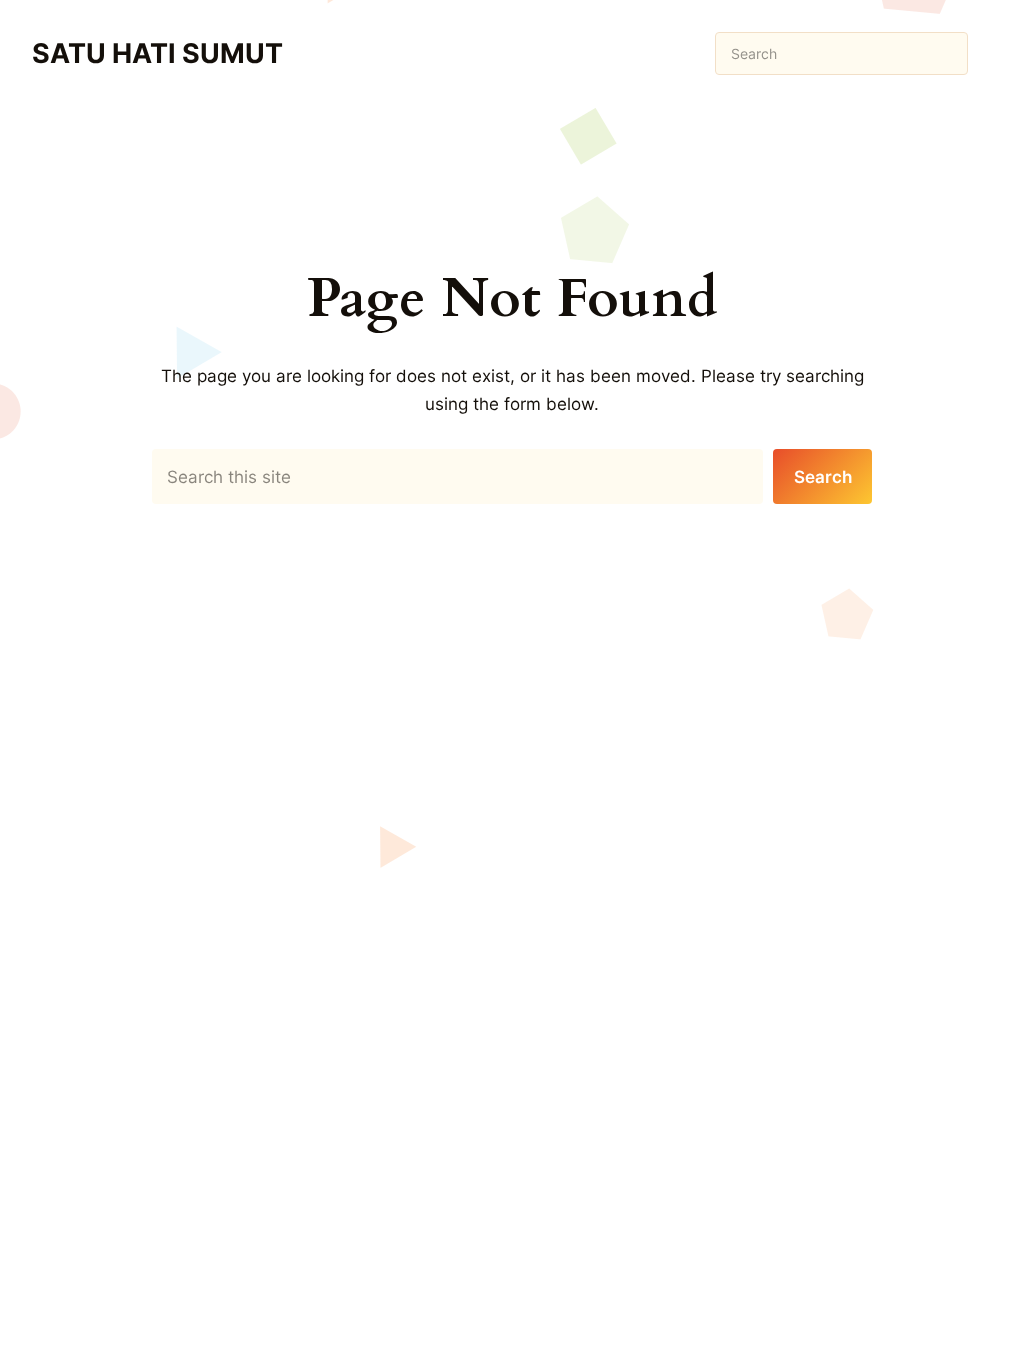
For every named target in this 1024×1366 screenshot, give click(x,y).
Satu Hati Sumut (157, 53)
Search (823, 476)
